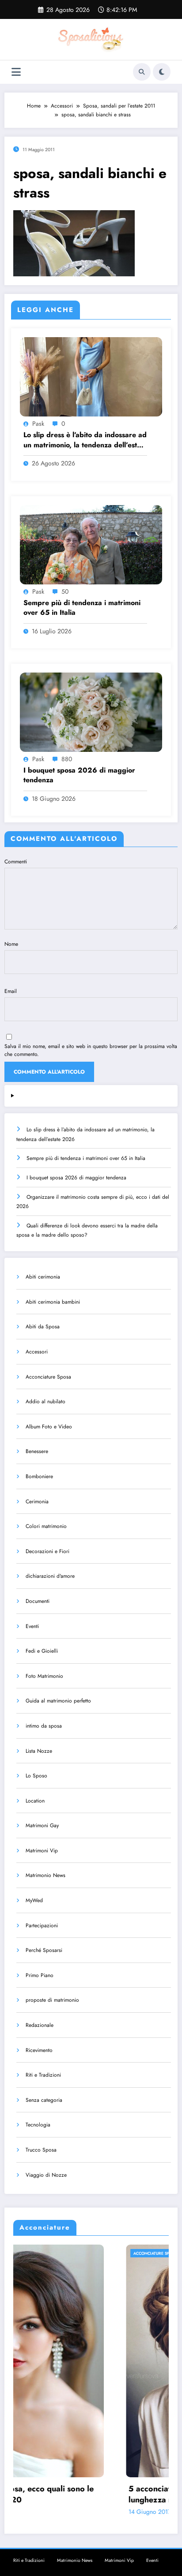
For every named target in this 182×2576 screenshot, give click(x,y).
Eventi (32, 1626)
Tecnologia (38, 2125)
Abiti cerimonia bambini (53, 1302)
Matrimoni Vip (42, 1851)
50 (65, 591)
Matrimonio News (45, 1875)
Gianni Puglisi (82, 2512)
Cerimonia (37, 1502)
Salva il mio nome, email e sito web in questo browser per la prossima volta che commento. (91, 1050)
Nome (11, 944)
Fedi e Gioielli (42, 1651)
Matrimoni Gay (42, 1825)
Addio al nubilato (45, 1401)
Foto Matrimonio (44, 1676)
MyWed (34, 1900)
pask (38, 424)
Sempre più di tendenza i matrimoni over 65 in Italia (82, 608)
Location (35, 1801)
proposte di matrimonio (52, 2000)
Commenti (16, 862)
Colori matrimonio (46, 1526)
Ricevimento (39, 2050)
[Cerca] (142, 72)
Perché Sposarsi (44, 1950)
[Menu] (16, 72)
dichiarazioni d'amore (50, 1576)
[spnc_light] (162, 72)
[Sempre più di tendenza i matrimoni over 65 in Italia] (91, 544)
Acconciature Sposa (48, 1377)
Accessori (37, 1352)
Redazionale (40, 2025)
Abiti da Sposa (43, 1327)
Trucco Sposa (41, 2150)
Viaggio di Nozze (46, 2175)
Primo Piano (40, 1975)
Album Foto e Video (49, 1427)
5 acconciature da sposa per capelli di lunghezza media (87, 2494)
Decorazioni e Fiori (47, 1551)
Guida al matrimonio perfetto (58, 1701)
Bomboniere (39, 1476)
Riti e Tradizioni (43, 2075)
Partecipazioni (42, 1925)
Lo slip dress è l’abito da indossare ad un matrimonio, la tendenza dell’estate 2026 (85, 440)
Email (11, 991)
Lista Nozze (39, 1751)
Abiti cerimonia (43, 1277)
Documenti (38, 1601)
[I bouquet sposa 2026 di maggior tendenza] (91, 712)
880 (67, 759)
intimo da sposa (44, 1726)
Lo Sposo (36, 1776)
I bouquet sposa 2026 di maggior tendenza (79, 775)
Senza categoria (44, 2100)
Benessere (37, 1451)
